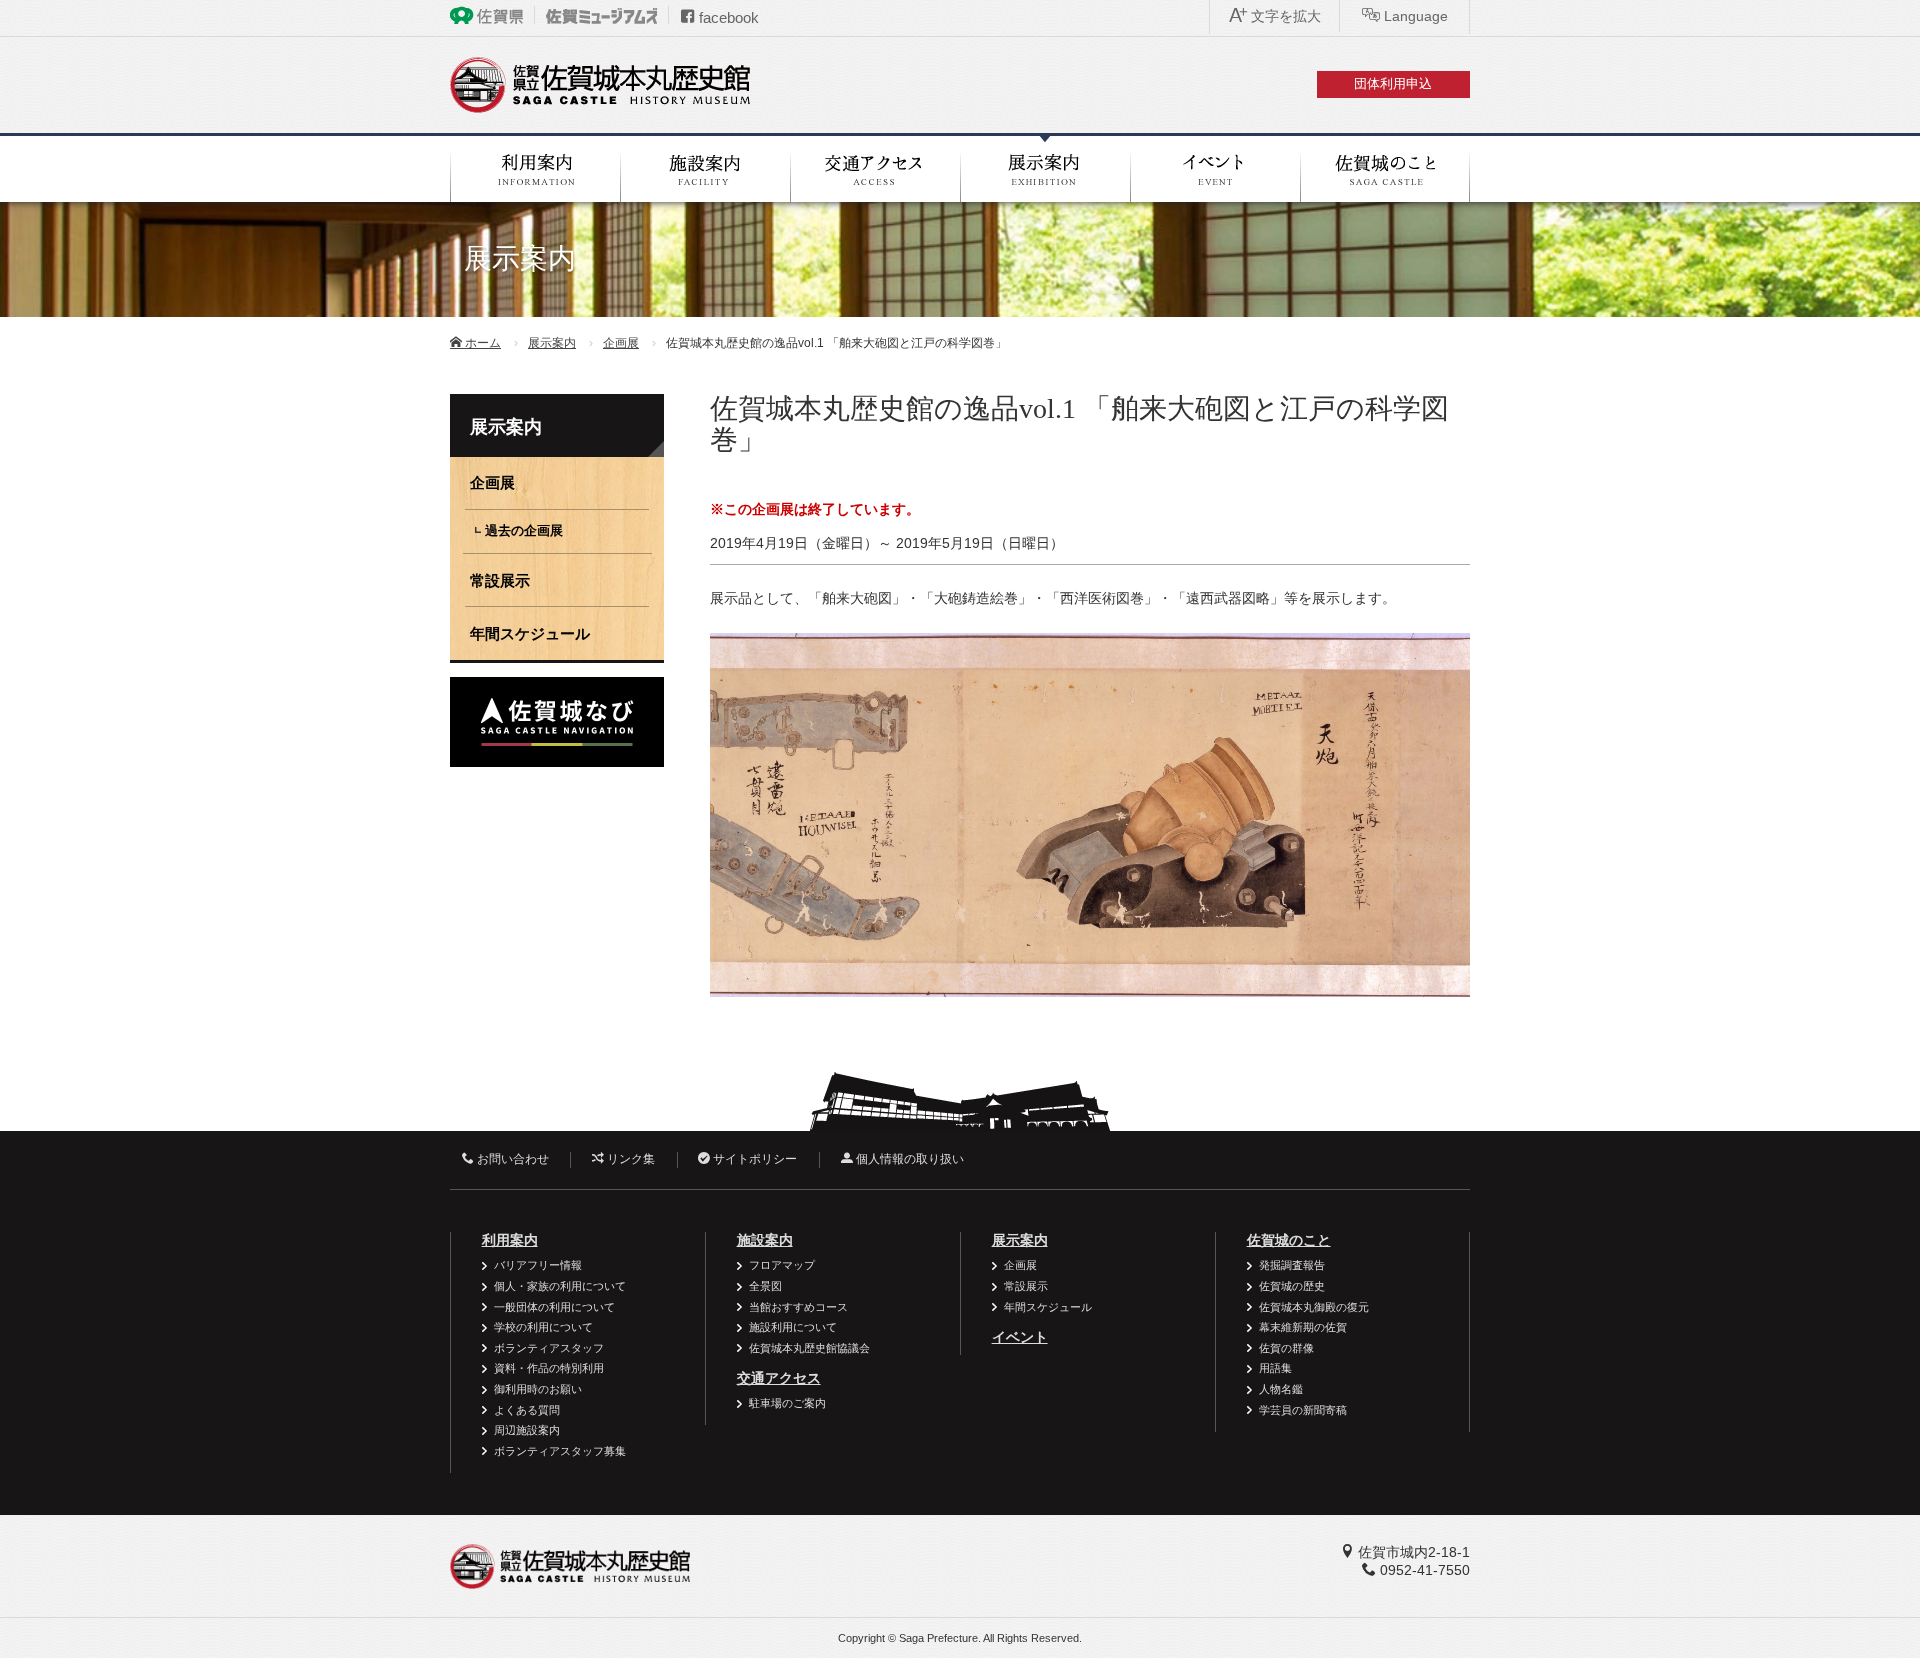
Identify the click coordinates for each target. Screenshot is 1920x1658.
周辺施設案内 (527, 1430)
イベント (1020, 1337)
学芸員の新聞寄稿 (1303, 1410)
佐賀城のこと (1289, 1240)
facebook (727, 17)
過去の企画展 (524, 531)
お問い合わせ (511, 1159)
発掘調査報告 (1292, 1265)
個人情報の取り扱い (908, 1159)
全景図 (765, 1286)
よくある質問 (527, 1410)
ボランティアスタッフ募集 (560, 1451)
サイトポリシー (753, 1159)
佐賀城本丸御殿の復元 (1314, 1307)
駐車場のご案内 (787, 1403)
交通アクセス (779, 1378)
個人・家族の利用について (560, 1286)
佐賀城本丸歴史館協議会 (809, 1348)
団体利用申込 (1393, 84)
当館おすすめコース (798, 1307)
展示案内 (552, 343)
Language (1414, 16)
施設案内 (765, 1240)
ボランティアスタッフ (549, 1348)
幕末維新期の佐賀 (1303, 1327)
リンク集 (629, 1159)
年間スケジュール (530, 633)
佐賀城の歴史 (1292, 1286)
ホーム (481, 343)
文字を (1284, 16)
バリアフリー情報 (538, 1265)
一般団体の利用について (554, 1307)
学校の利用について (543, 1327)
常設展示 (500, 580)
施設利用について (793, 1327)
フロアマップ (782, 1265)
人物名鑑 (1281, 1389)
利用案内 (510, 1240)
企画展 (621, 343)
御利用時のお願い (538, 1389)
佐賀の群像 (1286, 1348)
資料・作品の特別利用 (549, 1368)
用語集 (1275, 1368)
